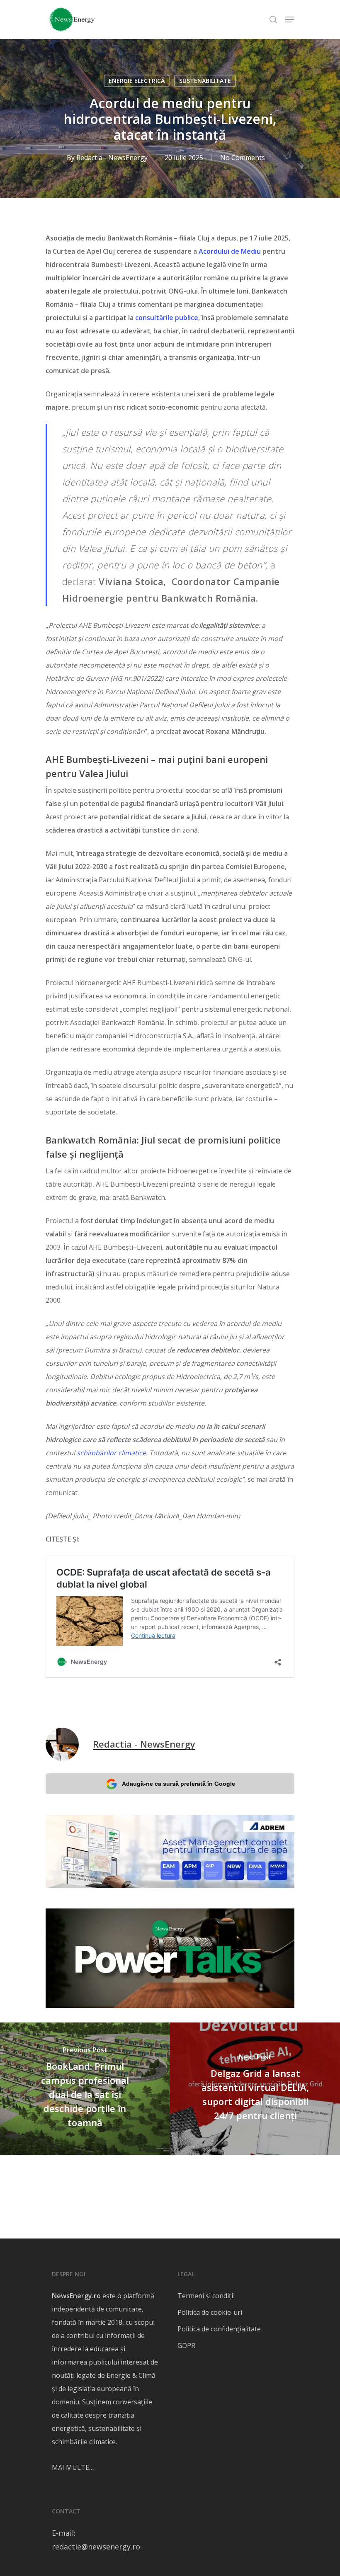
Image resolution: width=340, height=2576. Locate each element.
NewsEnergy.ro (76, 2296)
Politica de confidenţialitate (219, 2329)
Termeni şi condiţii (206, 2296)
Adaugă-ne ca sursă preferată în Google (178, 1784)
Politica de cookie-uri (210, 2312)
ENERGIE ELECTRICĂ (137, 81)
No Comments (243, 158)
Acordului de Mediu (230, 251)
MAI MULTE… (73, 2467)
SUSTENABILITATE (205, 81)
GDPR (186, 2345)
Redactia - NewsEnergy (112, 158)
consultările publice (167, 318)
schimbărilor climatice (111, 1453)
